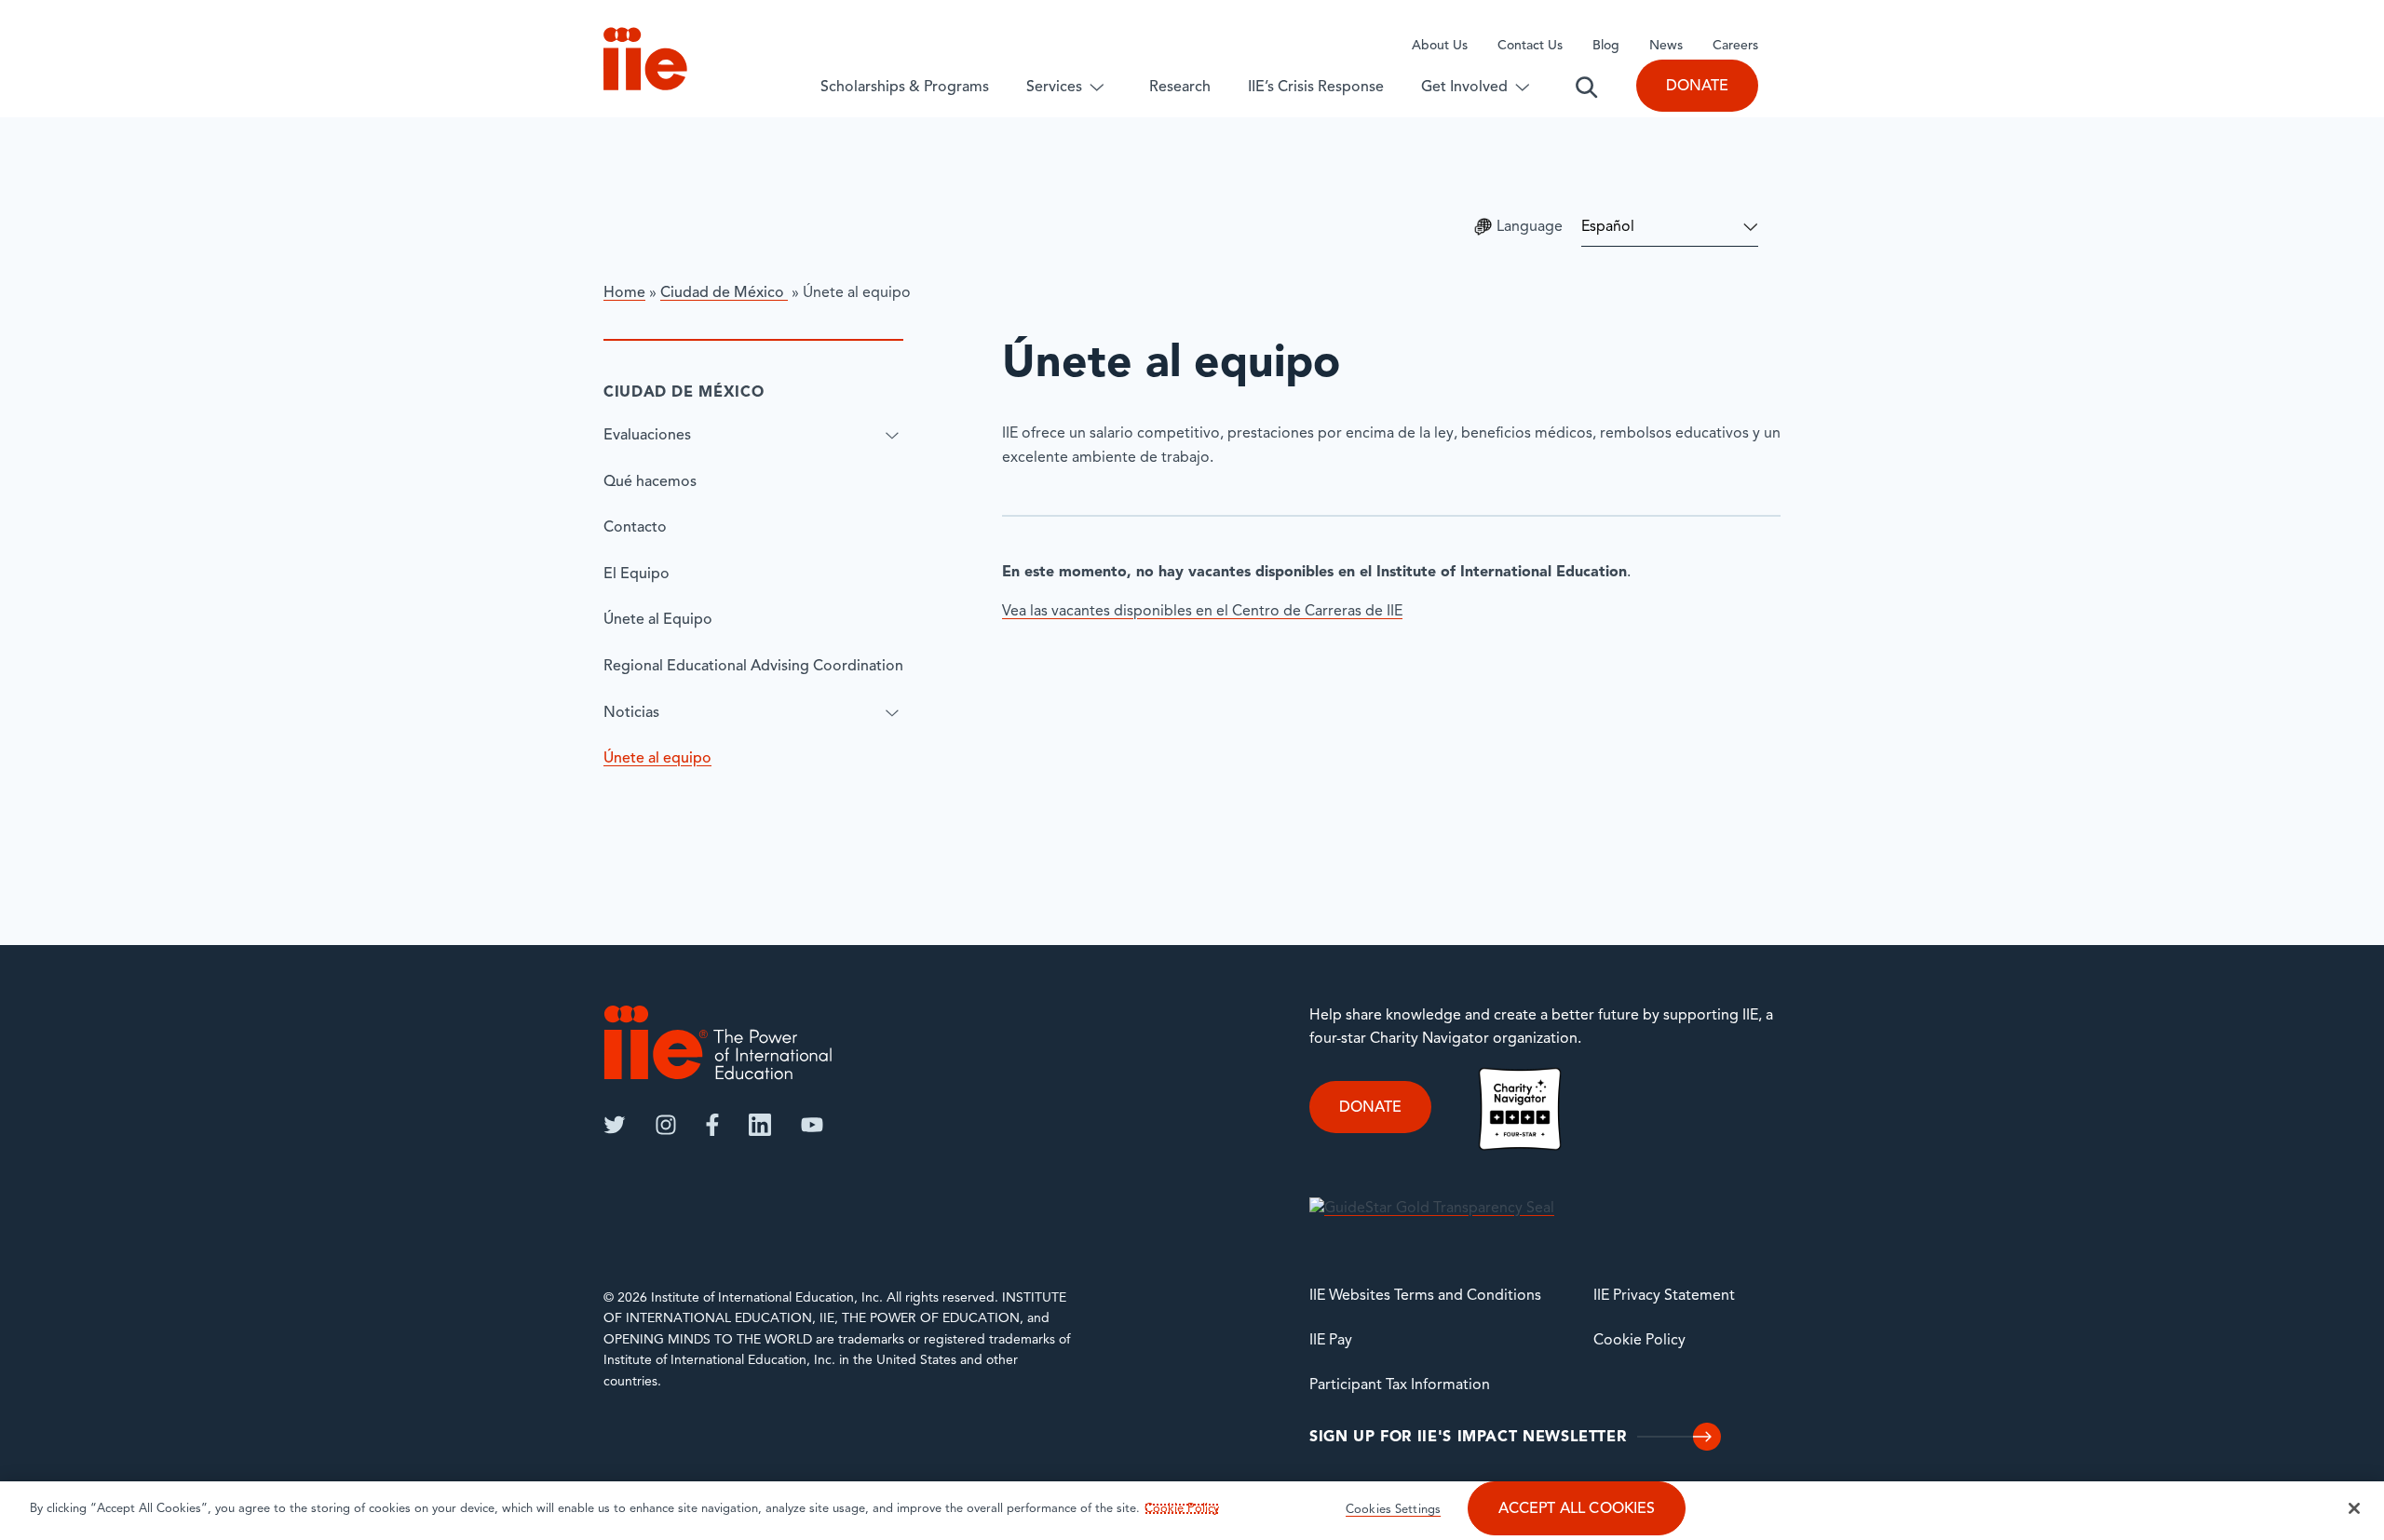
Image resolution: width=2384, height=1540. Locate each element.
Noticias (631, 713)
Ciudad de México (724, 293)
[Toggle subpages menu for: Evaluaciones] (892, 436)
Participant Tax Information (1400, 1385)
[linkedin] (760, 1125)
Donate (1697, 87)
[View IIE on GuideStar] (1432, 1209)
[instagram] (666, 1125)
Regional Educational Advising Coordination (753, 667)
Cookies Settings (1393, 1510)
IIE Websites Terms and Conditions (1425, 1296)
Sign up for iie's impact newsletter (1468, 1438)
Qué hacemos (650, 482)
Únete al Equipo (658, 620)
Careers (1735, 46)
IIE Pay (1331, 1341)
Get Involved (1464, 88)
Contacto (635, 528)
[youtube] (812, 1125)
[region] (1192, 1511)
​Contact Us (1530, 46)
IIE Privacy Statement (1664, 1296)
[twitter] (615, 1125)
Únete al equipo (657, 759)
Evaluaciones (647, 436)
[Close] (2354, 1508)
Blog (1606, 46)
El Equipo (637, 574)
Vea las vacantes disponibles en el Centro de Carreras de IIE (1202, 612)
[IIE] (718, 1042)
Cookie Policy (1639, 1341)
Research (1180, 88)
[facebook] (712, 1125)
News (1666, 46)
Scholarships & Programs (905, 88)
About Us (1440, 46)
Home (624, 293)
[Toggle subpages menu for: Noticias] (892, 713)
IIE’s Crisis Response (1316, 88)
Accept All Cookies (1577, 1509)
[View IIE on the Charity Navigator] (1520, 1109)
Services (1054, 88)
